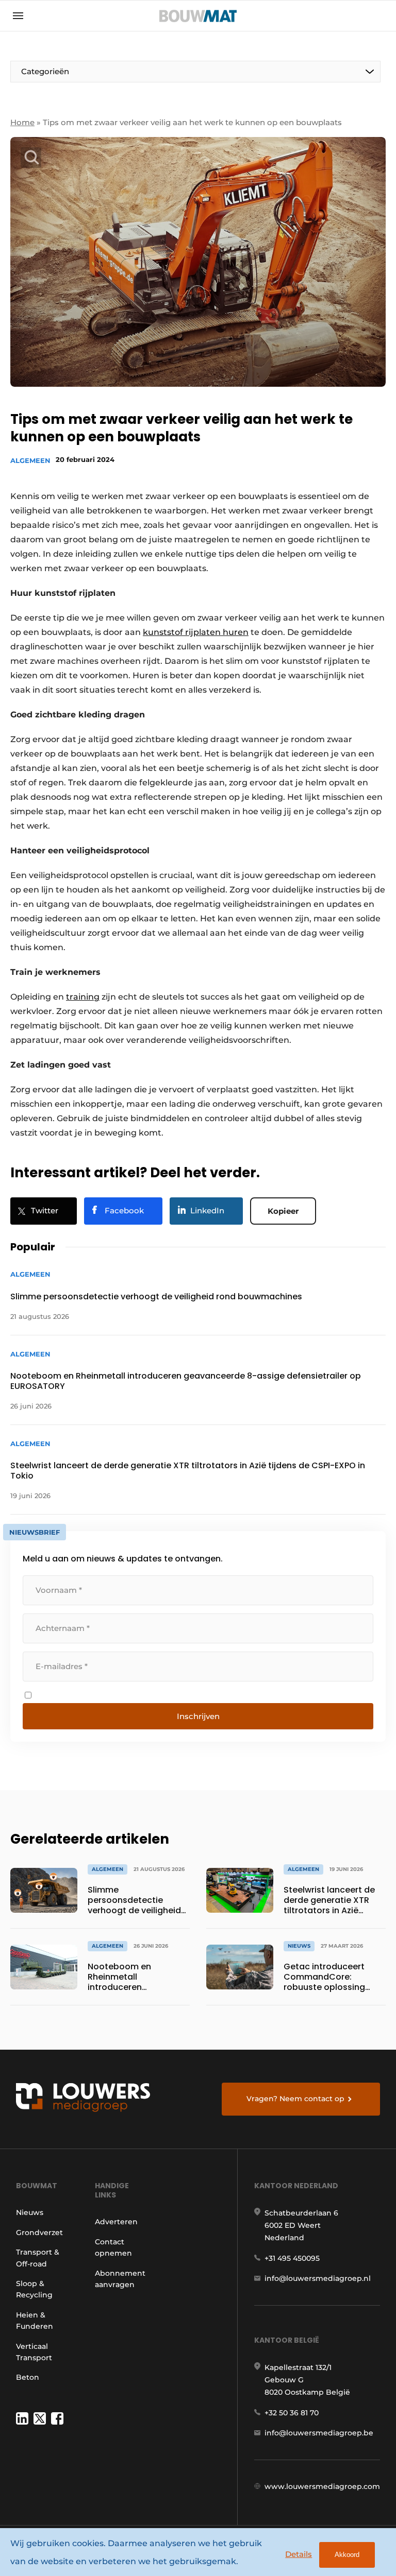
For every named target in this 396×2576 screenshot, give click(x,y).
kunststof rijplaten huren (196, 632)
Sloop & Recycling (34, 2289)
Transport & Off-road (38, 2258)
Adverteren (116, 2222)
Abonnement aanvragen (120, 2279)
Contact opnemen (113, 2247)
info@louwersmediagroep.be (319, 2433)
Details (299, 2554)
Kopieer (283, 1211)
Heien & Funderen (35, 2321)
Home (22, 122)
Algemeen (30, 460)
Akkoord (347, 2555)
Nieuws (30, 2212)
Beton (28, 2377)
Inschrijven (198, 1716)
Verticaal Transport (34, 2352)
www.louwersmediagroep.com (322, 2486)
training (83, 997)
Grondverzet (39, 2232)
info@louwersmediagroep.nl (318, 2278)
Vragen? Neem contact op (295, 2099)
